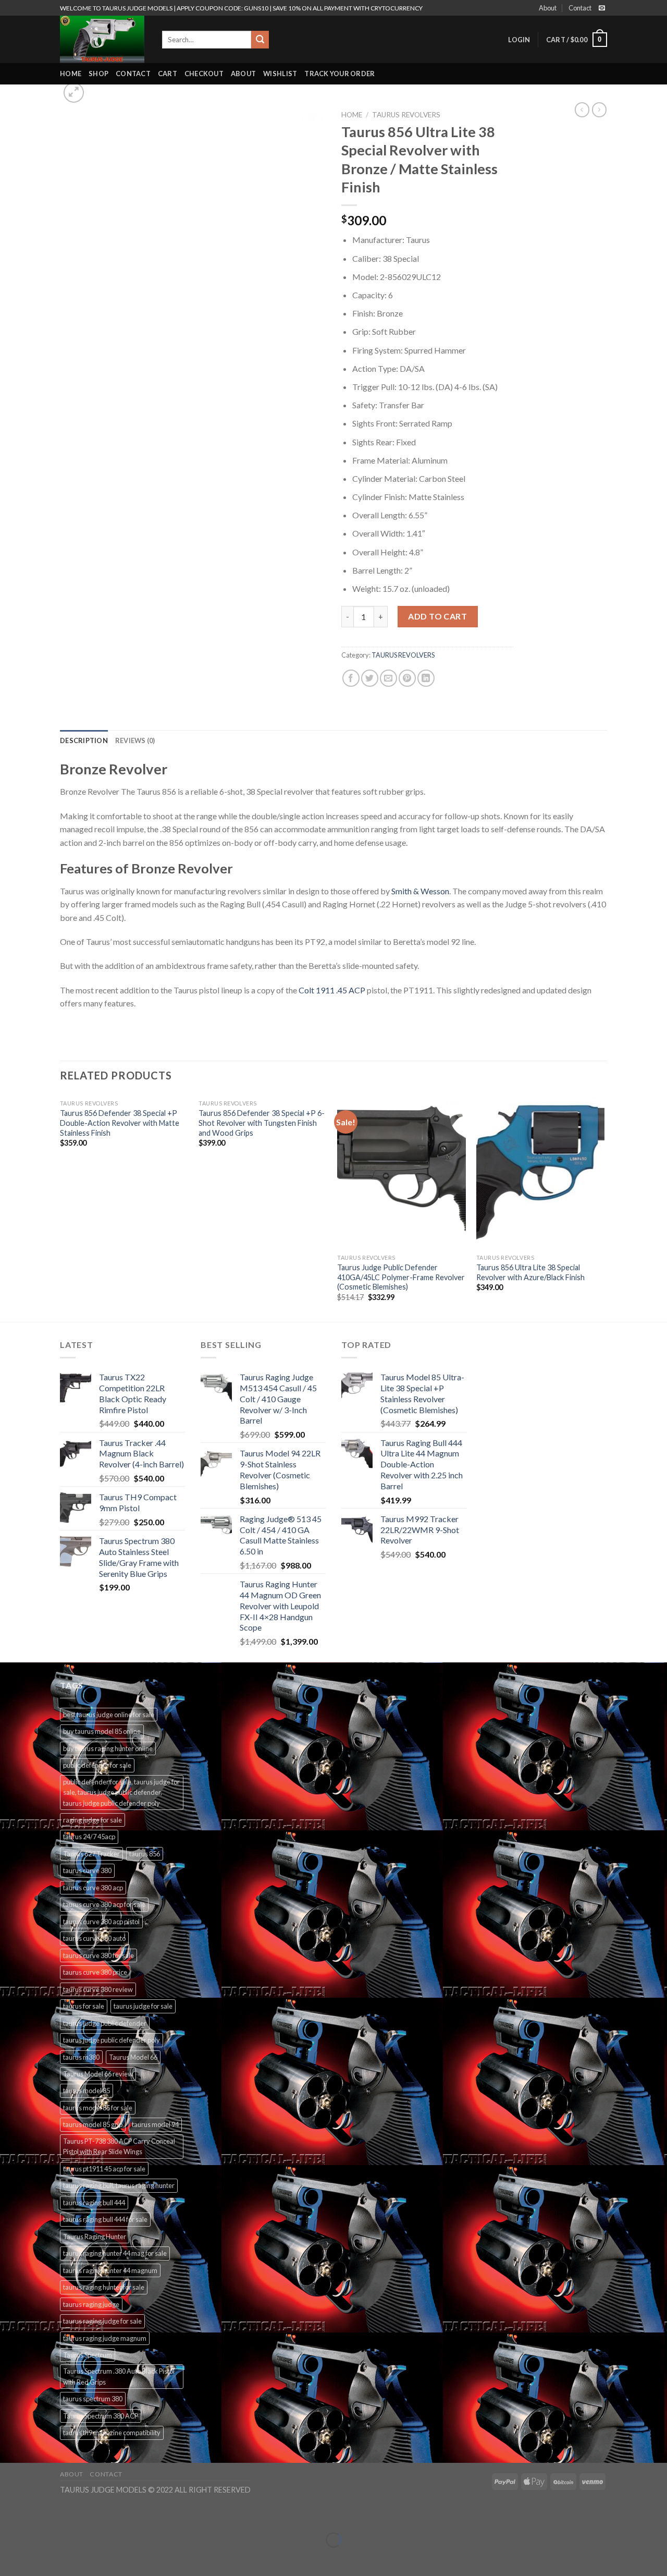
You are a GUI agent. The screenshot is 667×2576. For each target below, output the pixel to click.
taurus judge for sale (143, 2006)
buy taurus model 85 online (102, 1731)
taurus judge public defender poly (112, 2040)
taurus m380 (81, 2057)
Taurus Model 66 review (98, 2074)
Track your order (339, 74)
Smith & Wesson (420, 891)
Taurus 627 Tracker (91, 1854)
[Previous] (60, 1207)
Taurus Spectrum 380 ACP (101, 2416)
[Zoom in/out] (40, 2514)
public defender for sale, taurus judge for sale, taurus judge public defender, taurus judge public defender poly (121, 1793)
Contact (580, 8)
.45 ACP (351, 990)
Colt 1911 (317, 990)
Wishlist (280, 74)
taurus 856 (145, 1854)
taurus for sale (84, 2006)
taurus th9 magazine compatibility (112, 2433)
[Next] (604, 1207)
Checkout (204, 74)
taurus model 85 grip (93, 2124)
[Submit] (260, 40)
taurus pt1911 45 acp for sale (104, 2169)
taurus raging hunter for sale (104, 2287)
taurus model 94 (155, 2124)
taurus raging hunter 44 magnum (110, 2270)
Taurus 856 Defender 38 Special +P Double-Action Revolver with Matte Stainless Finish (120, 1123)
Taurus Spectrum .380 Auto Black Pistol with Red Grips (119, 2376)
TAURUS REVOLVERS (406, 115)
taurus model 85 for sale (98, 2108)
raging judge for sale (92, 1820)
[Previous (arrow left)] (10, 2558)
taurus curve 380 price (95, 1972)
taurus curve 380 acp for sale (104, 1904)
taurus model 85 (87, 2091)
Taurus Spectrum (88, 2355)
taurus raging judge (91, 2304)
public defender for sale (97, 1765)
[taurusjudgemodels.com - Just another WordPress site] (103, 39)
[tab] (84, 740)
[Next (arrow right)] (40, 2558)
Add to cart (437, 616)
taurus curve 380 (87, 1870)
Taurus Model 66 (133, 2057)
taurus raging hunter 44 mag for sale (115, 2253)
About (548, 8)
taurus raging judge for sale (102, 2321)
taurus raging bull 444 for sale (105, 2219)
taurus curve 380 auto (94, 1938)
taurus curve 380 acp (93, 1888)
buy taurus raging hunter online (108, 1748)
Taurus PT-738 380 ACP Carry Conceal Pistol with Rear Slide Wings (119, 2146)
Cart (168, 74)
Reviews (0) (135, 740)
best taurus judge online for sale (109, 1715)
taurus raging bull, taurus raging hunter (119, 2185)
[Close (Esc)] (10, 2514)
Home (71, 74)
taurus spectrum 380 (93, 2399)
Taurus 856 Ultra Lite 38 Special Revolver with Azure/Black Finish (530, 1272)
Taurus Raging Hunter (95, 2237)
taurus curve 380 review (98, 1989)
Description (84, 740)
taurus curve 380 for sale (98, 1955)
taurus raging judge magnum (105, 2338)
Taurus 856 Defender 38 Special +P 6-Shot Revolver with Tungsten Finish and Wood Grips (262, 1123)
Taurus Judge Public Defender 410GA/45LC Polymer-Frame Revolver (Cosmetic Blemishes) (401, 1277)
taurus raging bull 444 (94, 2203)
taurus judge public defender (105, 2023)
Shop (98, 74)
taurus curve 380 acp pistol (101, 1922)
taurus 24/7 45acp (89, 1837)
